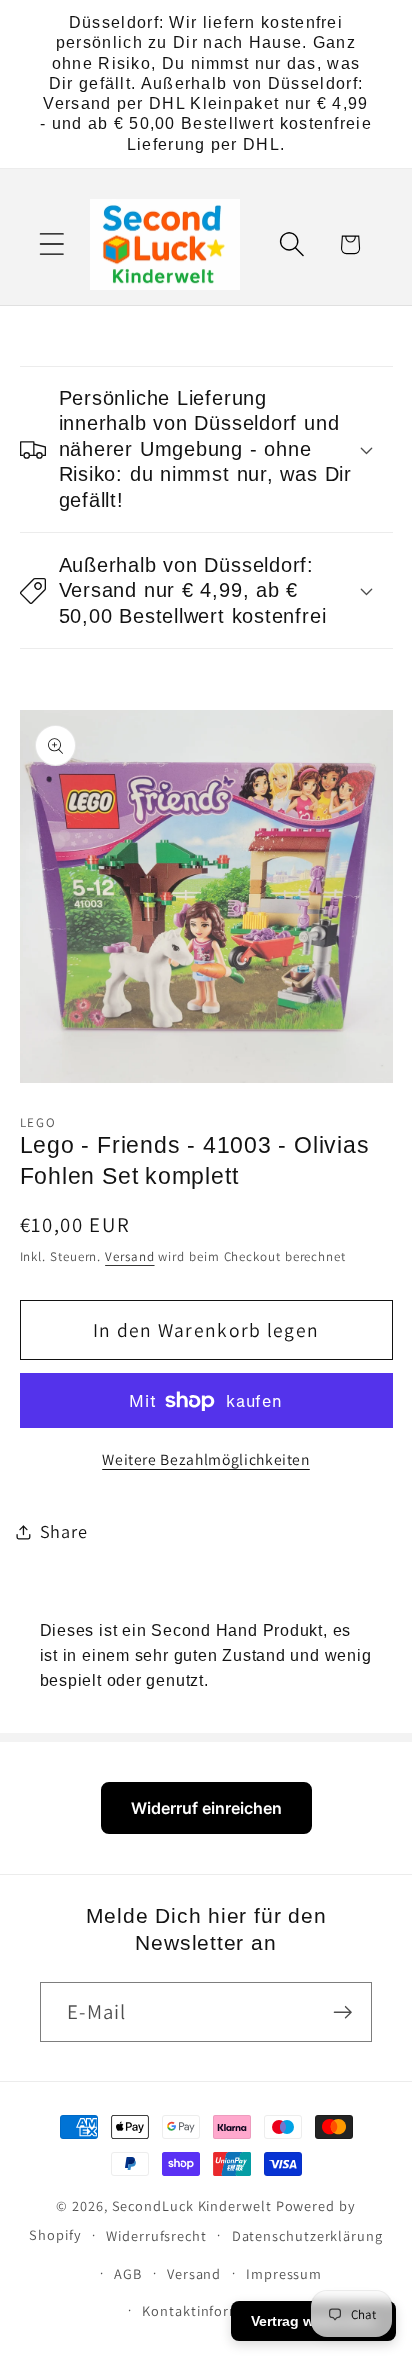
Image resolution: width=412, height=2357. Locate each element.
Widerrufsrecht (156, 2235)
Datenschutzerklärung (307, 2235)
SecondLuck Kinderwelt (192, 2205)
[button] (51, 244)
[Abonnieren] (342, 2012)
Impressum (284, 2273)
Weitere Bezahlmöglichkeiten (206, 1459)
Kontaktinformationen (218, 2310)
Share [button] (64, 1531)
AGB (128, 2273)
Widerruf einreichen (206, 1808)
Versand (129, 1256)
